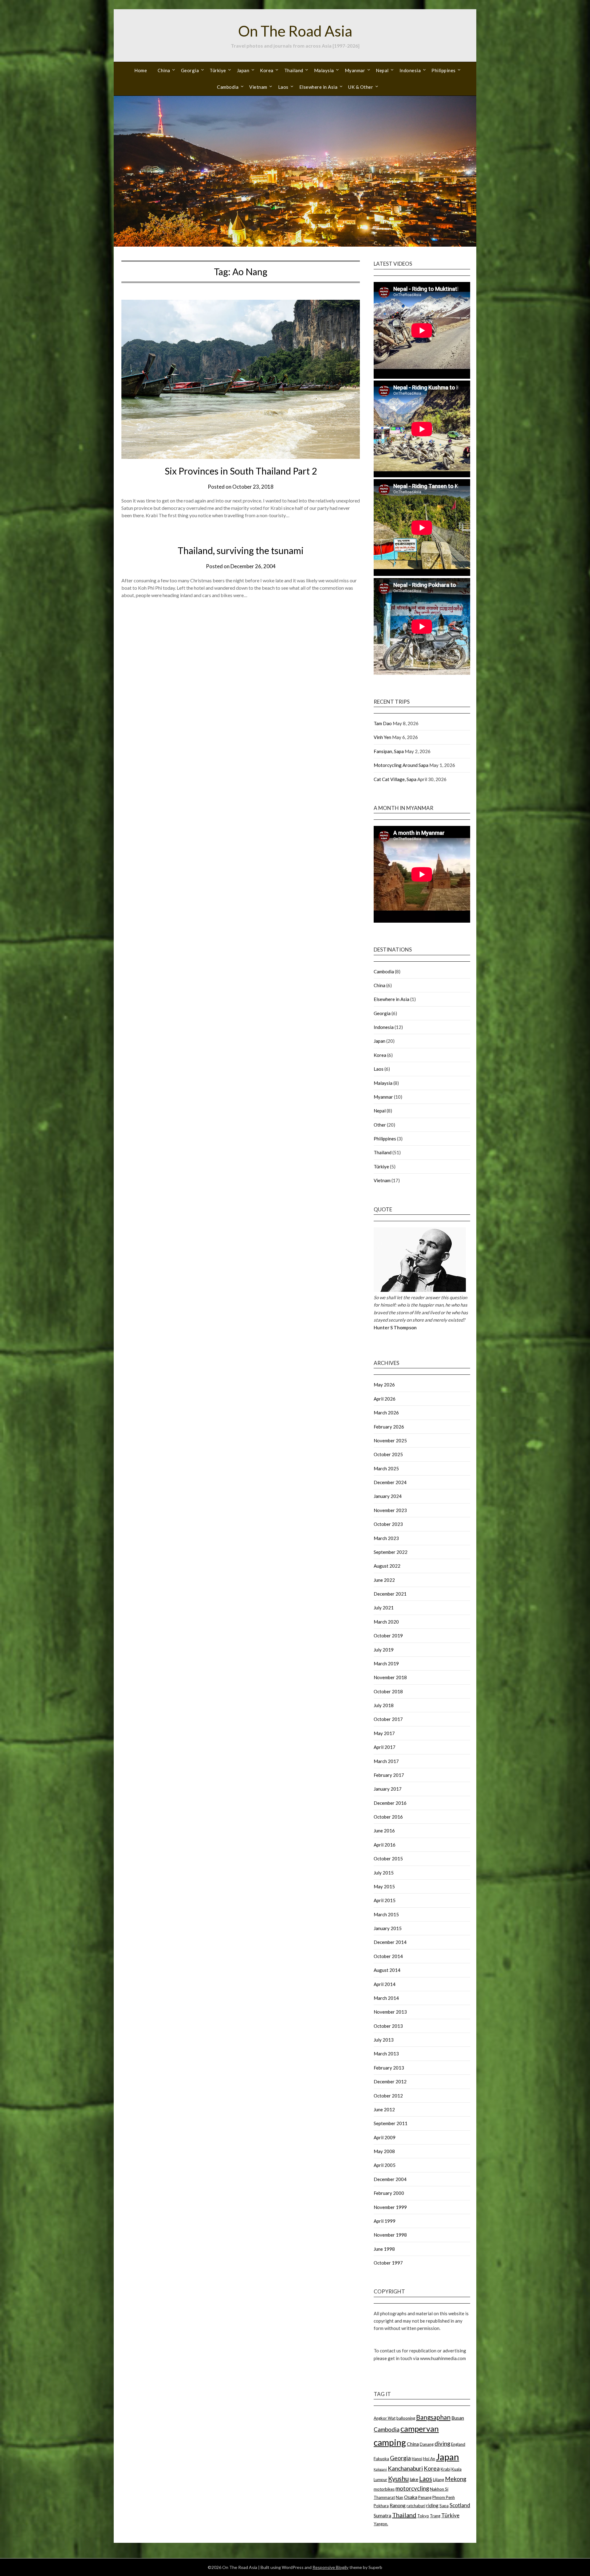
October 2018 (388, 1691)
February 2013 (389, 2068)
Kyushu (398, 2478)
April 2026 (385, 1399)
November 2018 (390, 1677)
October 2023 (388, 1524)
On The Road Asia (295, 31)
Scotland (460, 2505)
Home (141, 70)
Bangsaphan (433, 2417)
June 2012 (384, 2109)
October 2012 (388, 2096)
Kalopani (380, 2469)
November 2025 (390, 1440)
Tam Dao (383, 723)
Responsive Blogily (330, 2567)
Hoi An (429, 2459)
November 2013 (390, 2012)
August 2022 (387, 1566)
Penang (425, 2497)
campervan (420, 2429)
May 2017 (384, 1733)
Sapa (444, 2506)
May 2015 (384, 1886)
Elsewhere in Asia (319, 87)
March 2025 (386, 1468)
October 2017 (388, 1719)
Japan (243, 70)
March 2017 (386, 1761)
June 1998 (384, 2249)
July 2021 (384, 1608)
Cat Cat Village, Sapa (395, 779)
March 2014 (386, 1998)
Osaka (411, 2497)
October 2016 (388, 1817)
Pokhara (381, 2506)
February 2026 (389, 1427)
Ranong (398, 2505)
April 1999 (385, 2221)
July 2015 (384, 1873)
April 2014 (385, 1984)
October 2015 (388, 1859)
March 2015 (386, 1914)
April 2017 (385, 1747)
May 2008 (384, 2151)
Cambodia (228, 87)
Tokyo (423, 2516)
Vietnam (258, 87)
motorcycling (412, 2488)
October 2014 (388, 1956)
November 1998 (390, 2235)
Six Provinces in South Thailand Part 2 (241, 471)
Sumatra (382, 2515)
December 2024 (390, 1482)
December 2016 (390, 1803)
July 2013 (384, 2040)
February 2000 (389, 2193)
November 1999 (390, 2207)
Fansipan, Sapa (389, 751)
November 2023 (390, 1510)
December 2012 (390, 2082)
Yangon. (381, 2524)
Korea (267, 70)
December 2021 (390, 1594)
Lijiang (439, 2480)
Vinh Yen (382, 737)
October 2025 (388, 1454)
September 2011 (391, 2123)
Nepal (382, 70)
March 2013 (386, 2054)
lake (414, 2479)
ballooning (406, 2418)
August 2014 (387, 1970)
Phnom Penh (444, 2497)
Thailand (294, 70)
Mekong (456, 2479)
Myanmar (355, 70)
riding (432, 2505)
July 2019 (384, 1650)
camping (390, 2442)
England (458, 2444)
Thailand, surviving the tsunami (241, 550)
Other (380, 1125)
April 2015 (385, 1900)
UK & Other (361, 87)
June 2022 (384, 1580)
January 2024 (388, 1496)
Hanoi (417, 2459)
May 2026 (384, 1385)
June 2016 (384, 1831)
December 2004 (390, 2179)
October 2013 (388, 2026)
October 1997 (388, 2263)
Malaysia (324, 70)
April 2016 (385, 1845)
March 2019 (386, 1663)
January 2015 (388, 1928)
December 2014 (390, 1942)
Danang (427, 2444)
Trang (435, 2516)
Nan (399, 2497)
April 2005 (385, 2165)
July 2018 (384, 1705)
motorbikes (384, 2489)
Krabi (446, 2469)
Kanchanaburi (405, 2468)
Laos (283, 87)
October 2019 (388, 1636)
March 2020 (386, 1622)
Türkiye (218, 70)
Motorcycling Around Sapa (401, 765)
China (164, 70)
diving (442, 2443)
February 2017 (389, 1775)
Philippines (444, 70)
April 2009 (385, 2137)
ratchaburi (416, 2506)
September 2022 (391, 1552)
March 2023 (386, 1538)
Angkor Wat (385, 2418)
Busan (458, 2418)
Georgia (190, 70)
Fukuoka (381, 2459)
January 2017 (388, 1789)
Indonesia (410, 70)
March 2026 (386, 1413)
